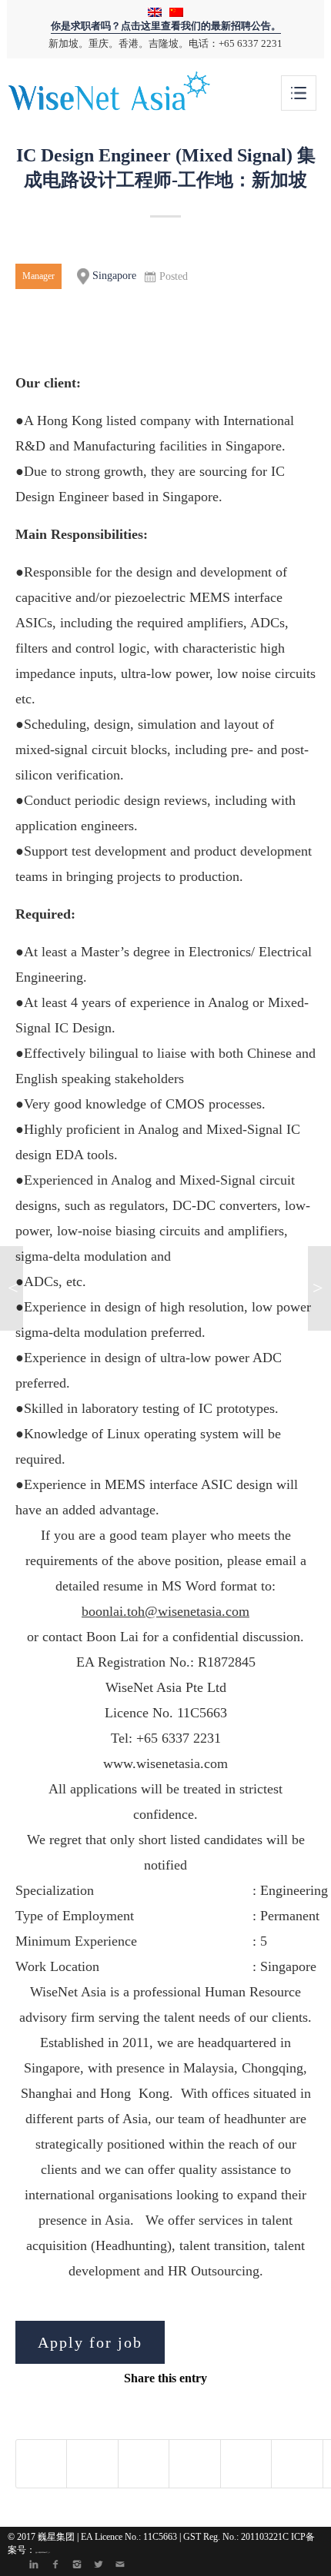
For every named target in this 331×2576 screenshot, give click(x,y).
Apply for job (90, 2342)
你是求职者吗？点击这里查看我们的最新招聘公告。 (166, 26)
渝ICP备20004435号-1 (43, 2552)
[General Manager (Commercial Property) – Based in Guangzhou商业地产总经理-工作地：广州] (12, 1288)
